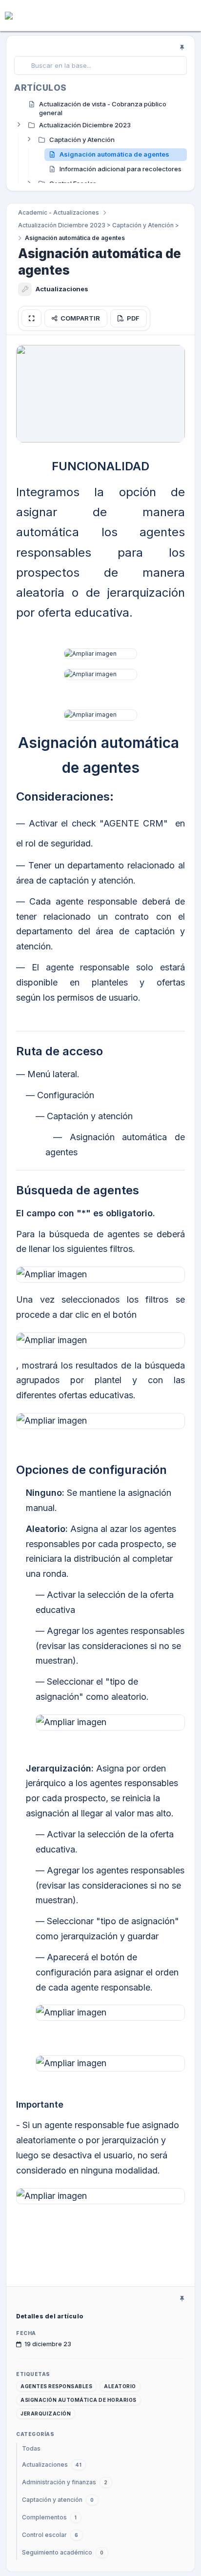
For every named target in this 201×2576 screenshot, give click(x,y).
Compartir (80, 318)
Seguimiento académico (63, 2552)
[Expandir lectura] (31, 318)
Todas (31, 2448)
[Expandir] (19, 124)
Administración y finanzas (65, 2482)
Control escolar (50, 2535)
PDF (133, 318)
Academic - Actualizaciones (59, 212)
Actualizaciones (52, 2465)
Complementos (50, 2517)
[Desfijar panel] (182, 47)
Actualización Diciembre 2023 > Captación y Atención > (99, 225)
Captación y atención (58, 2500)
